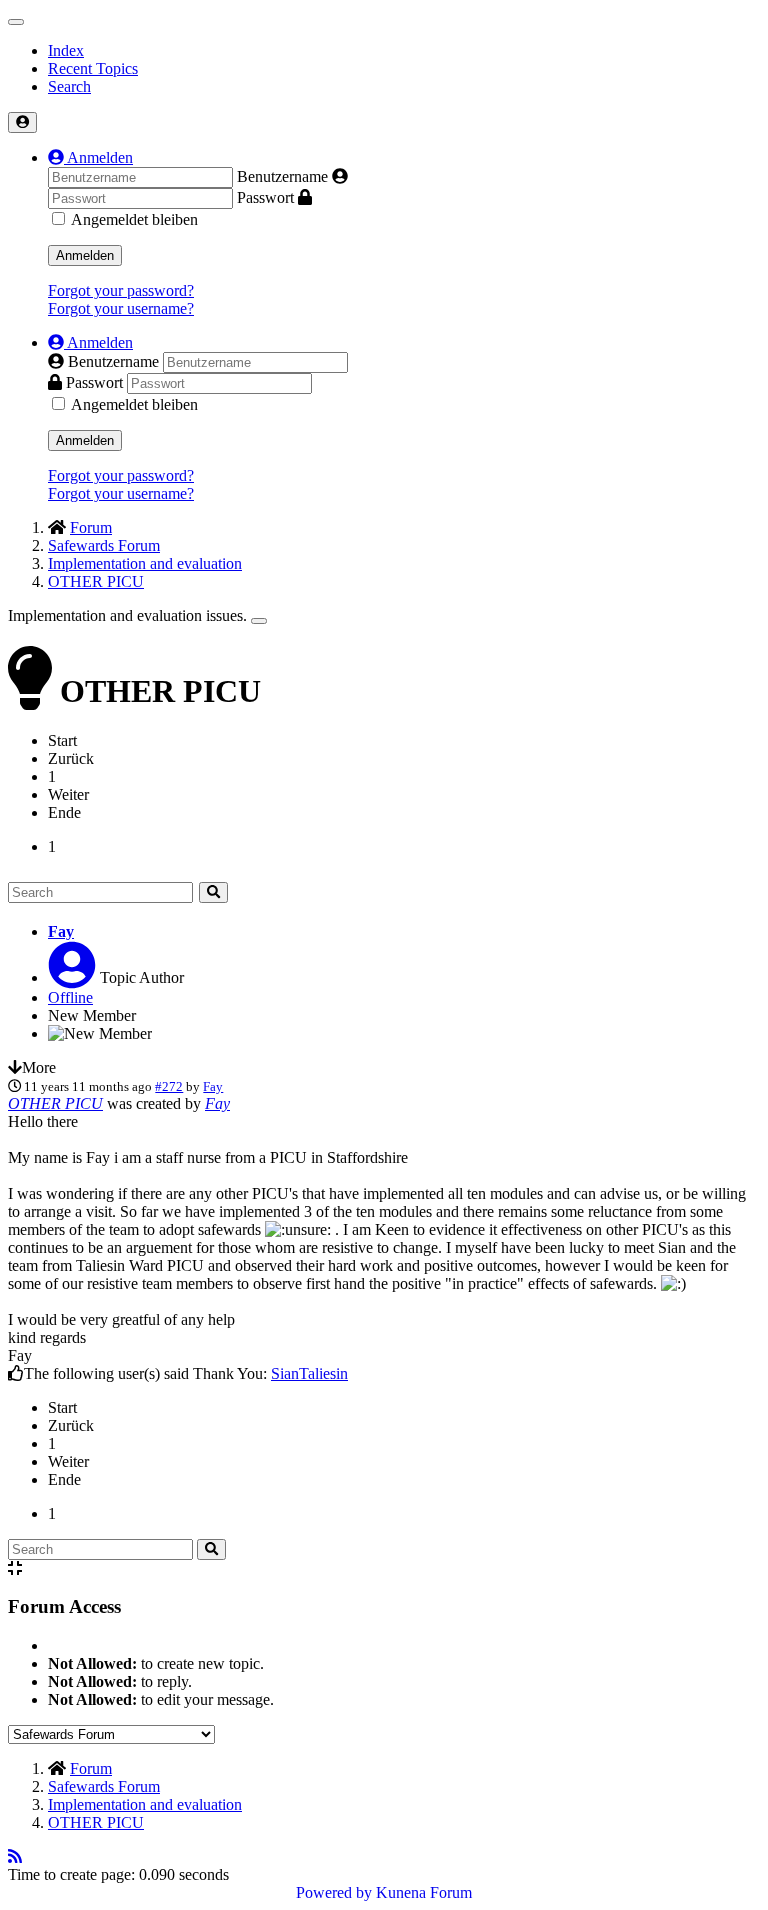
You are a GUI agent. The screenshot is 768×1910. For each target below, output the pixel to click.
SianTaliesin (309, 1373)
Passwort (265, 197)
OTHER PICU (55, 1103)
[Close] (259, 621)
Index (66, 50)
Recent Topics (93, 68)
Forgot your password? (121, 290)
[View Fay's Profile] (72, 977)
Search (69, 86)
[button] (90, 157)
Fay (61, 931)
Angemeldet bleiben (134, 219)
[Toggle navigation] (16, 22)
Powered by (334, 1892)
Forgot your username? (121, 308)
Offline (70, 997)
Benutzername (282, 176)
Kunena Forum (424, 1892)
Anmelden (85, 255)
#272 (169, 1086)
